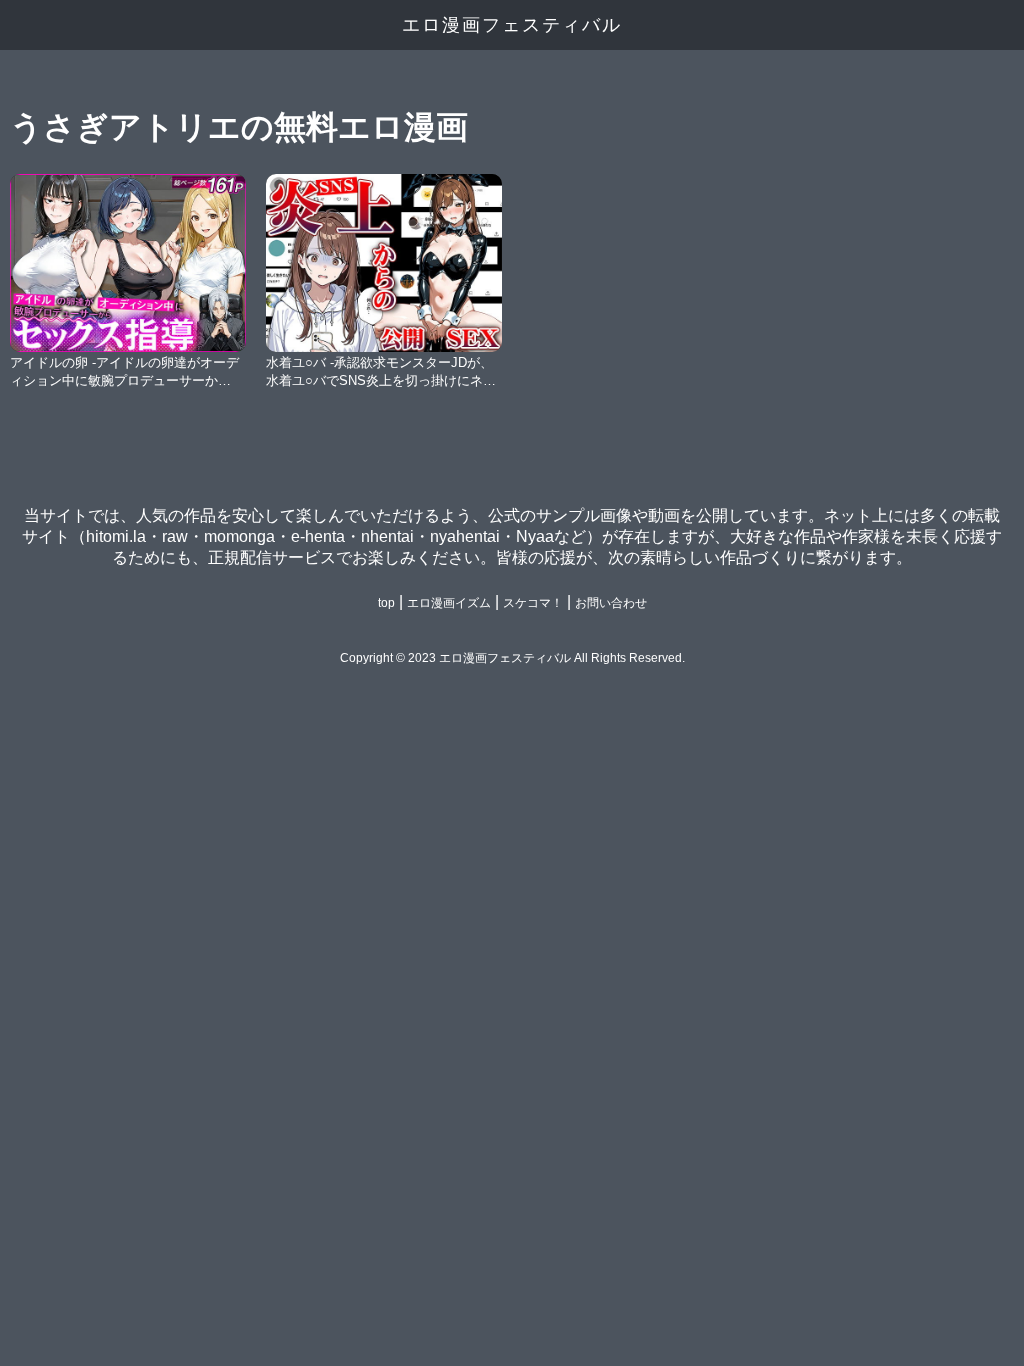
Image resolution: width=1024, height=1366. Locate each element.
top (386, 603)
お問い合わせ (611, 603)
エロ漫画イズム (449, 603)
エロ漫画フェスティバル (512, 25)
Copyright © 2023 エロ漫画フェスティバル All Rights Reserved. (512, 658)
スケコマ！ (533, 603)
